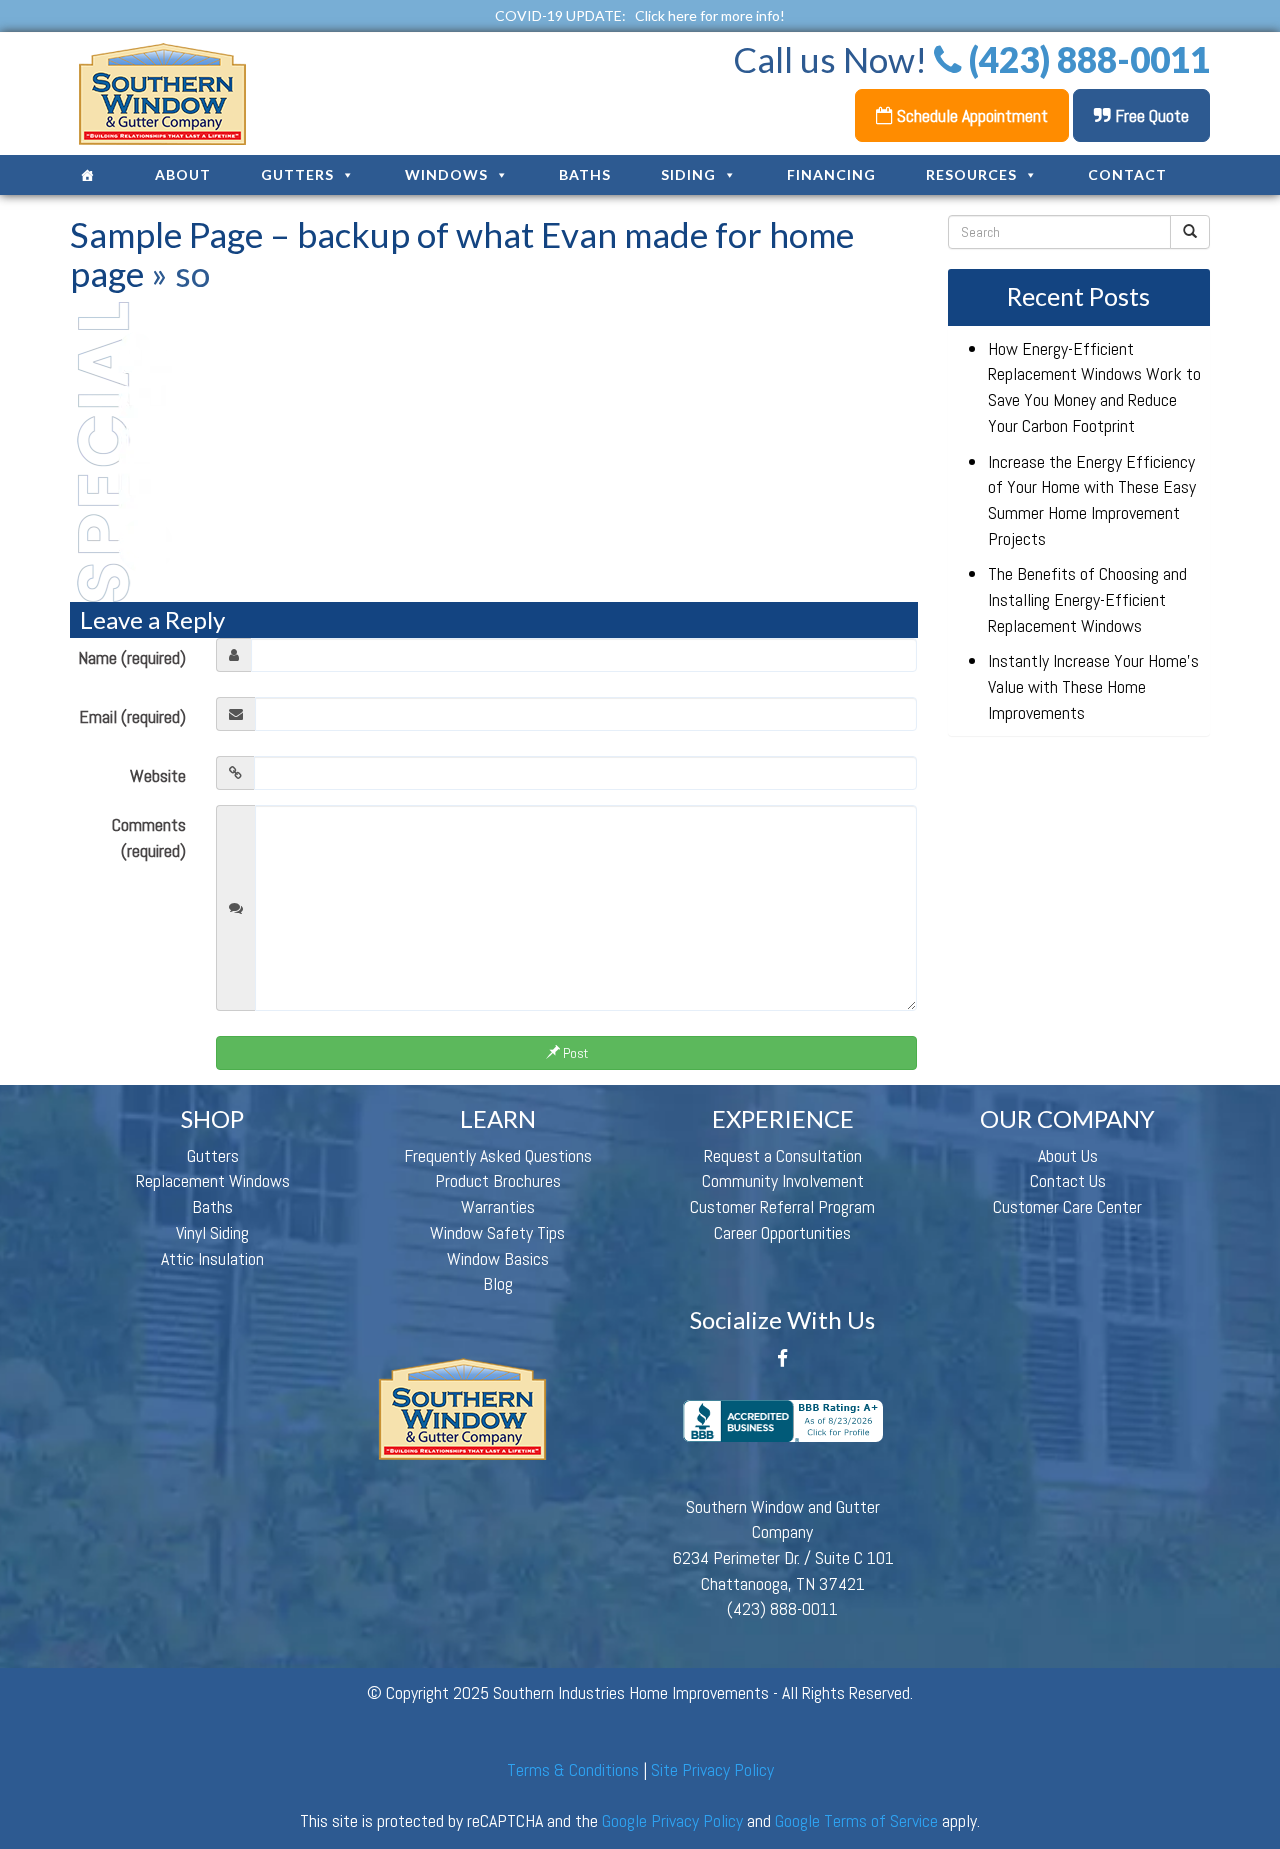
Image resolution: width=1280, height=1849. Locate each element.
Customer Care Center (1067, 1206)
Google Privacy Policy (672, 1820)
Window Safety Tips (497, 1232)
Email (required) (132, 716)
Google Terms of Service (856, 1820)
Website (158, 775)
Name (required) (132, 657)
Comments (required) (149, 837)
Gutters (297, 174)
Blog (498, 1283)
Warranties (498, 1206)
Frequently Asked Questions (498, 1155)
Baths (585, 174)
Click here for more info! (710, 15)
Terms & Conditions (573, 1769)
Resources (971, 174)
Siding (688, 174)
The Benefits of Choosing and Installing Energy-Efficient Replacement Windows (1087, 599)
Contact (1127, 174)
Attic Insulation (212, 1258)
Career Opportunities (782, 1232)
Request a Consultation (783, 1155)
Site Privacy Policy (712, 1769)
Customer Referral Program (782, 1206)
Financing (831, 174)
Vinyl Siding (212, 1232)
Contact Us (1068, 1180)
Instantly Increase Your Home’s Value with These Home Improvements (1093, 686)
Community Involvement (783, 1180)
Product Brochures (498, 1180)
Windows (446, 174)
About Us (1068, 1155)
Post (574, 1053)
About (183, 174)
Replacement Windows (213, 1180)
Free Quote (1150, 115)
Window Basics (498, 1258)
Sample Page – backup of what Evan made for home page (462, 253)
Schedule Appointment (970, 115)
